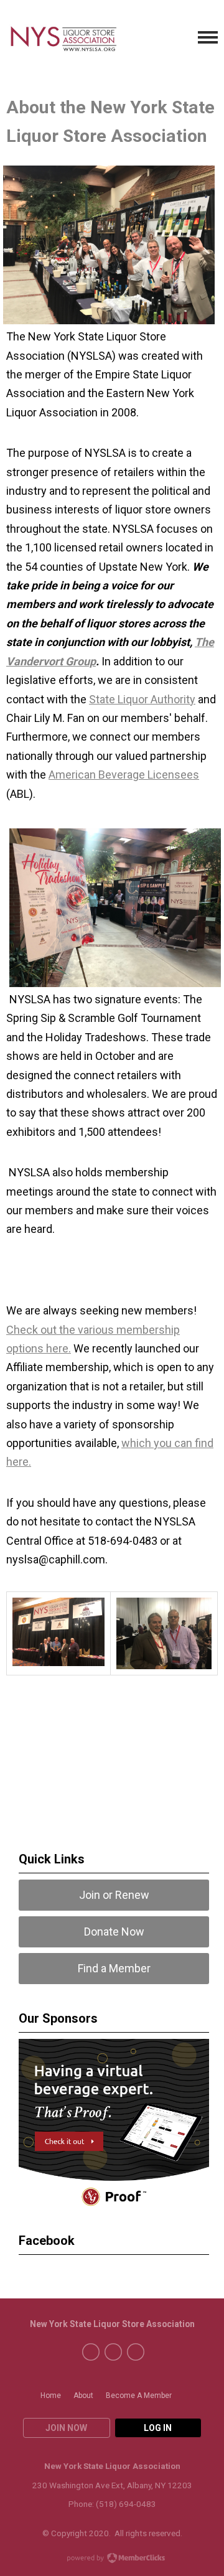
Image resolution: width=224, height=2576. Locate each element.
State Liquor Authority (142, 699)
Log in (158, 2428)
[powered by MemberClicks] (112, 2559)
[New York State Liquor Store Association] (80, 38)
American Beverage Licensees (124, 775)
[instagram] (136, 2352)
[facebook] (91, 2352)
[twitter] (113, 2352)
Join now (66, 2428)
